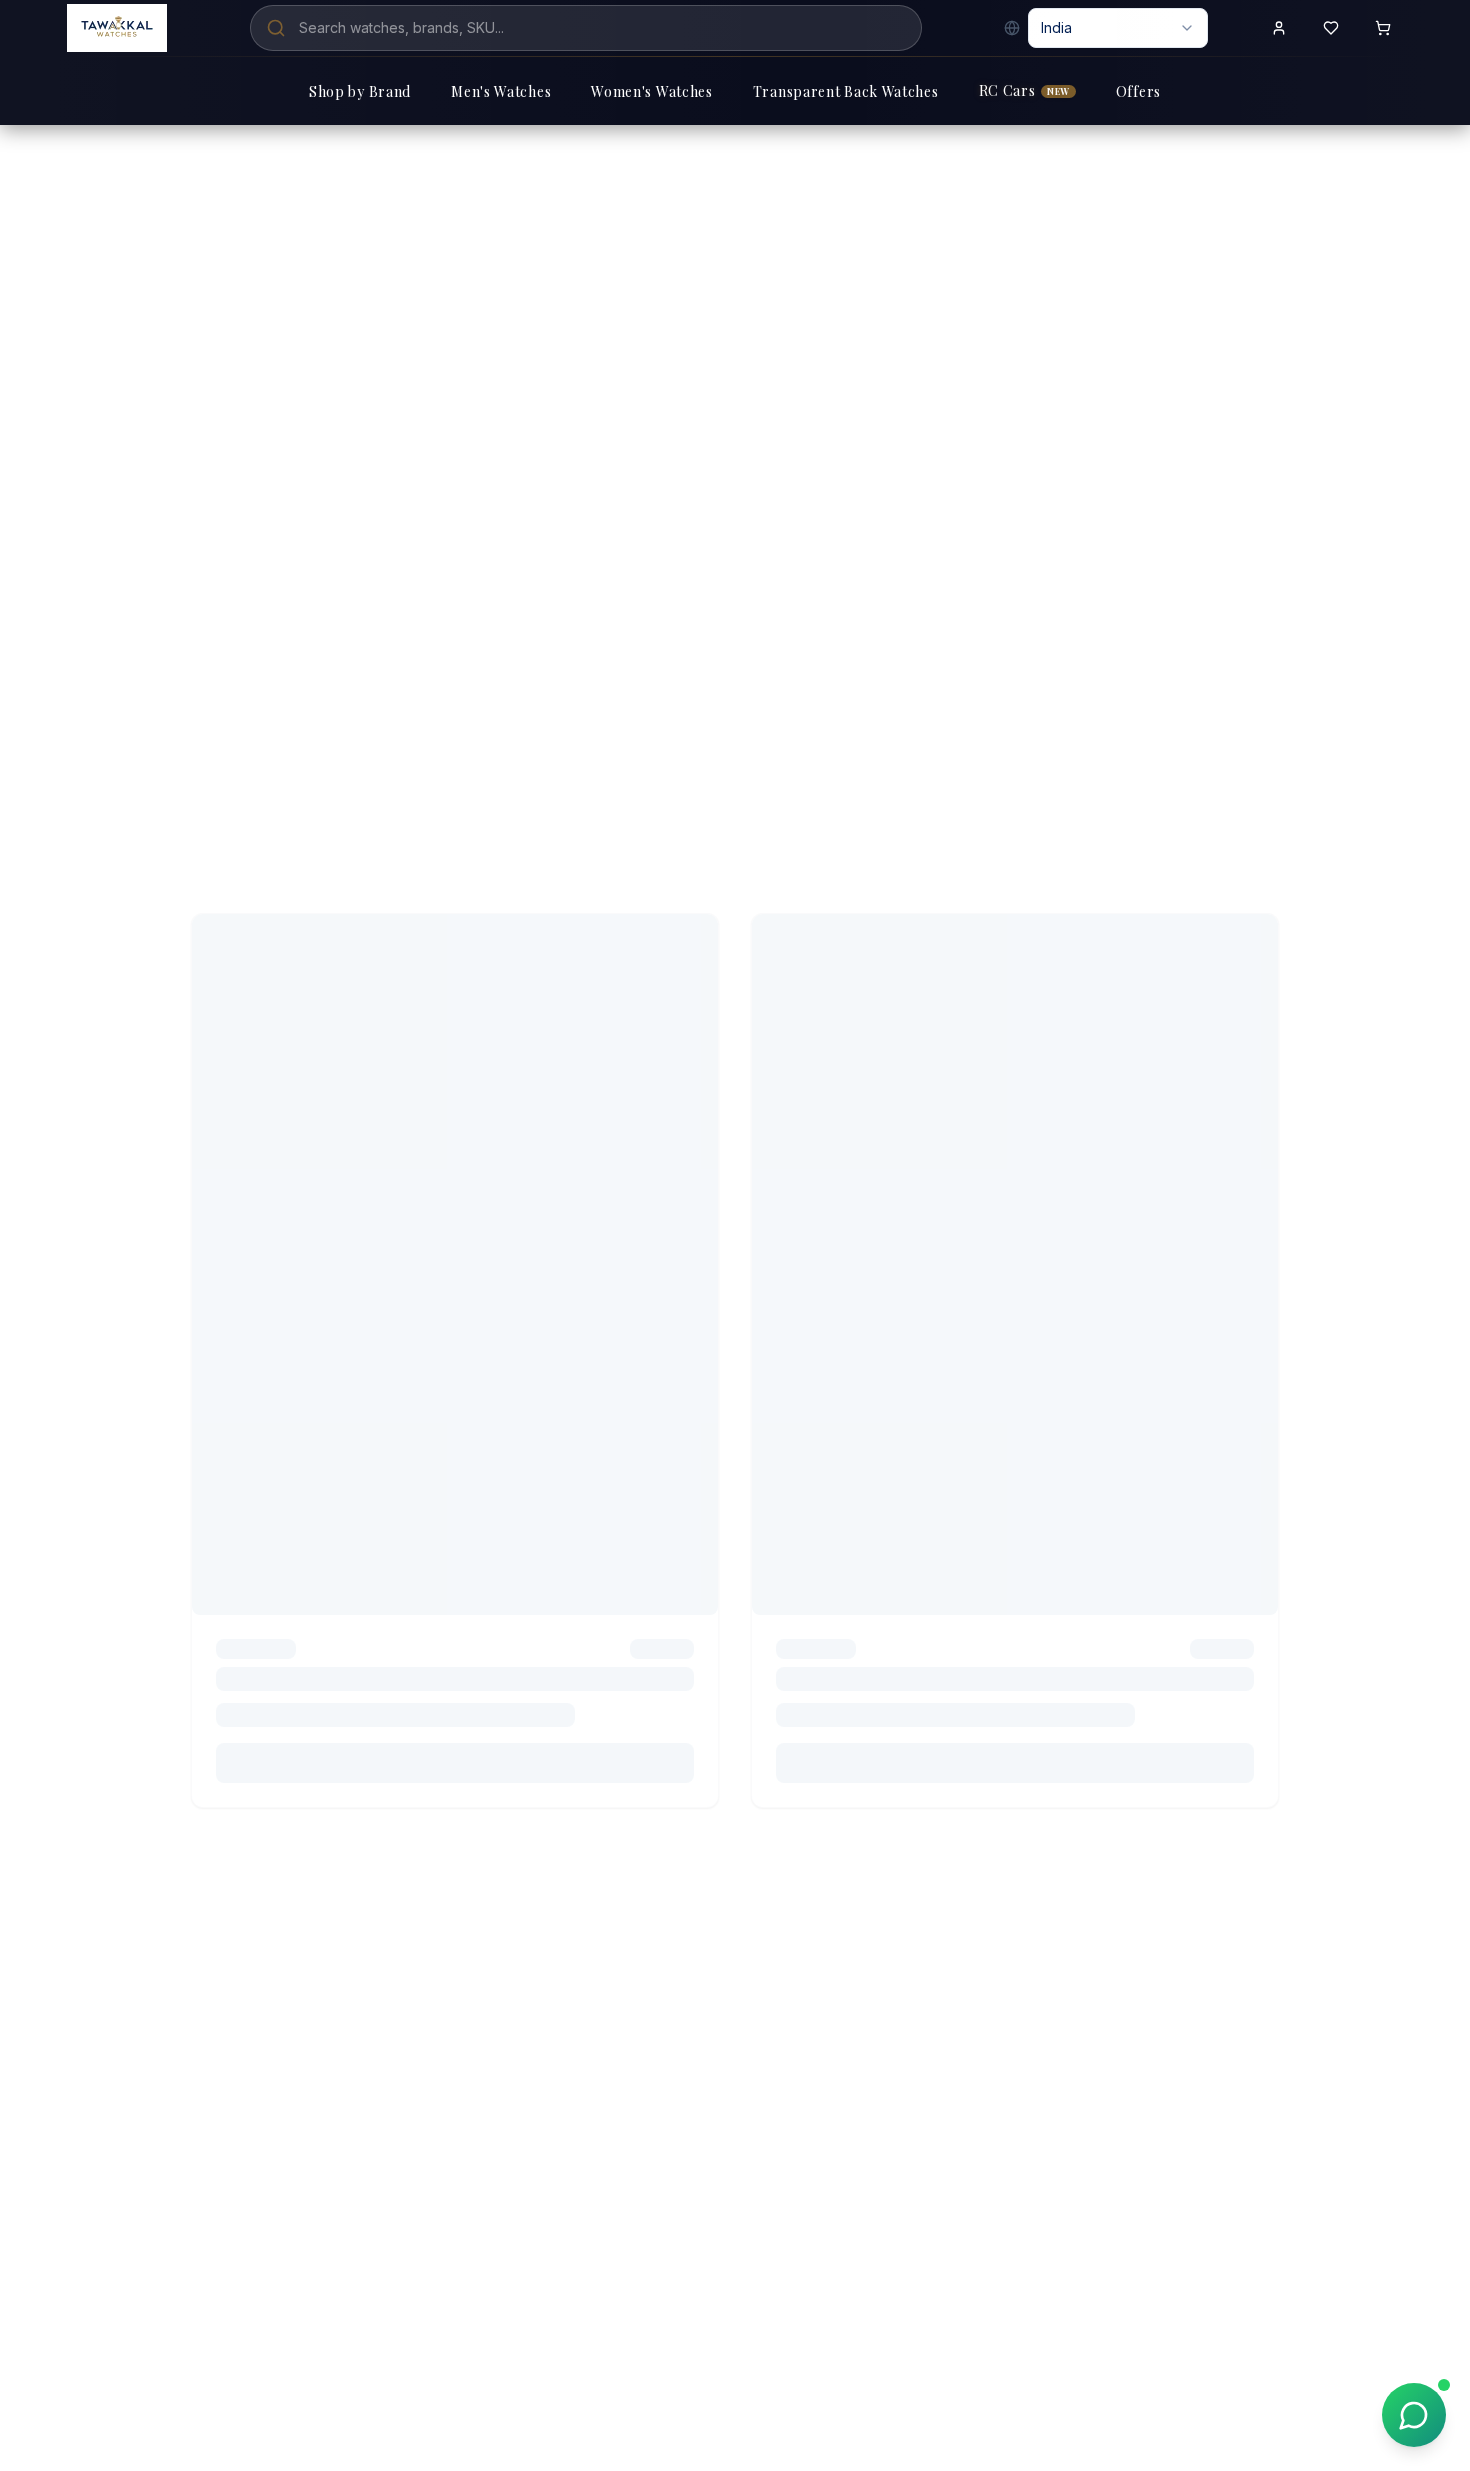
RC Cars (1024, 90)
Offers (1138, 91)
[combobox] (1118, 28)
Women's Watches (652, 91)
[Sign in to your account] (1279, 28)
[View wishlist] (1331, 28)
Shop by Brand (360, 91)
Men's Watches (501, 91)
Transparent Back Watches (846, 91)
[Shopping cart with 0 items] (1383, 28)
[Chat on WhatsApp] (1414, 2415)
